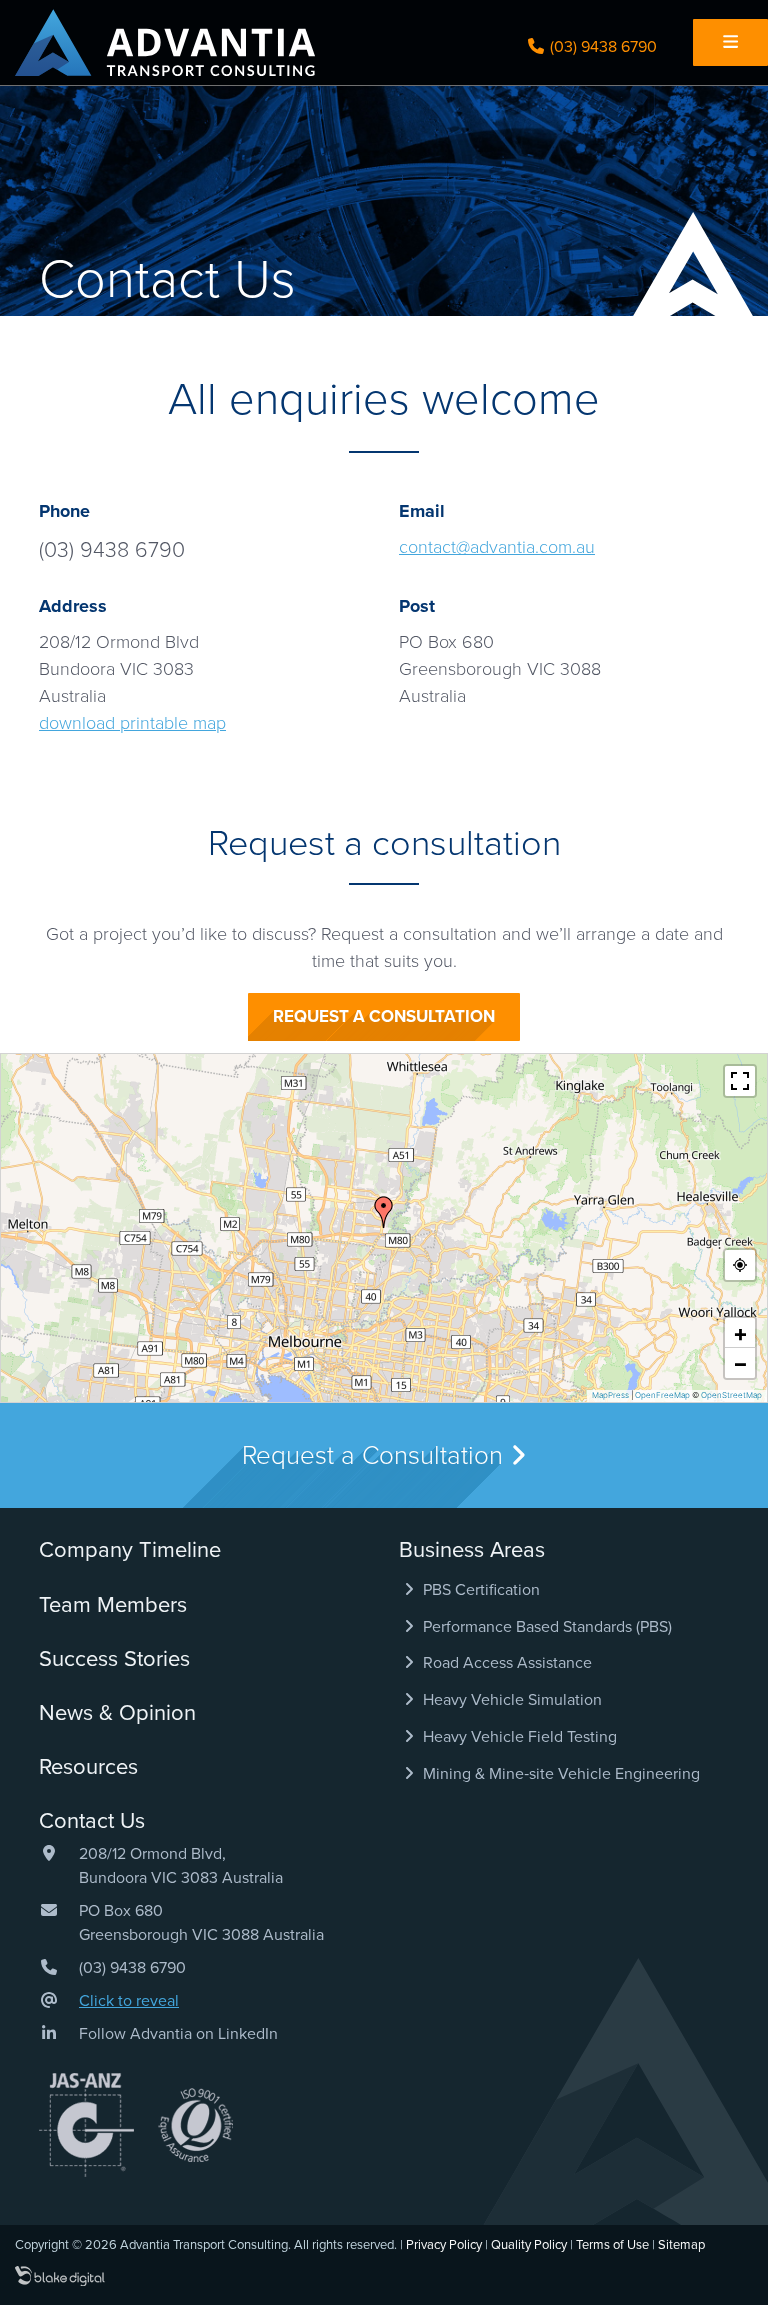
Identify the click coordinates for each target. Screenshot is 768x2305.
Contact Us (92, 1821)
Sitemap (681, 2245)
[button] (384, 1212)
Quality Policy (529, 2245)
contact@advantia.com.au (497, 547)
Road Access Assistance (505, 1663)
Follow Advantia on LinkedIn (178, 2034)
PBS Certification (479, 1590)
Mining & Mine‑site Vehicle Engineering (559, 1774)
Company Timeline (130, 1550)
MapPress (610, 1395)
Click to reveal (129, 2001)
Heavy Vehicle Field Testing (518, 1737)
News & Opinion (117, 1713)
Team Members (113, 1605)
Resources (88, 1767)
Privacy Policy (444, 2245)
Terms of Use (612, 2245)
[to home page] (165, 42)
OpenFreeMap (662, 1395)
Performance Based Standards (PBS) (545, 1627)
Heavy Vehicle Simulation (510, 1700)
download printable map (132, 723)
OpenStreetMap (731, 1395)
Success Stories (114, 1659)
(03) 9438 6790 (601, 47)
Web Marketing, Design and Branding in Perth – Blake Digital (60, 2276)
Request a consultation (384, 1016)
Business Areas (472, 1550)
